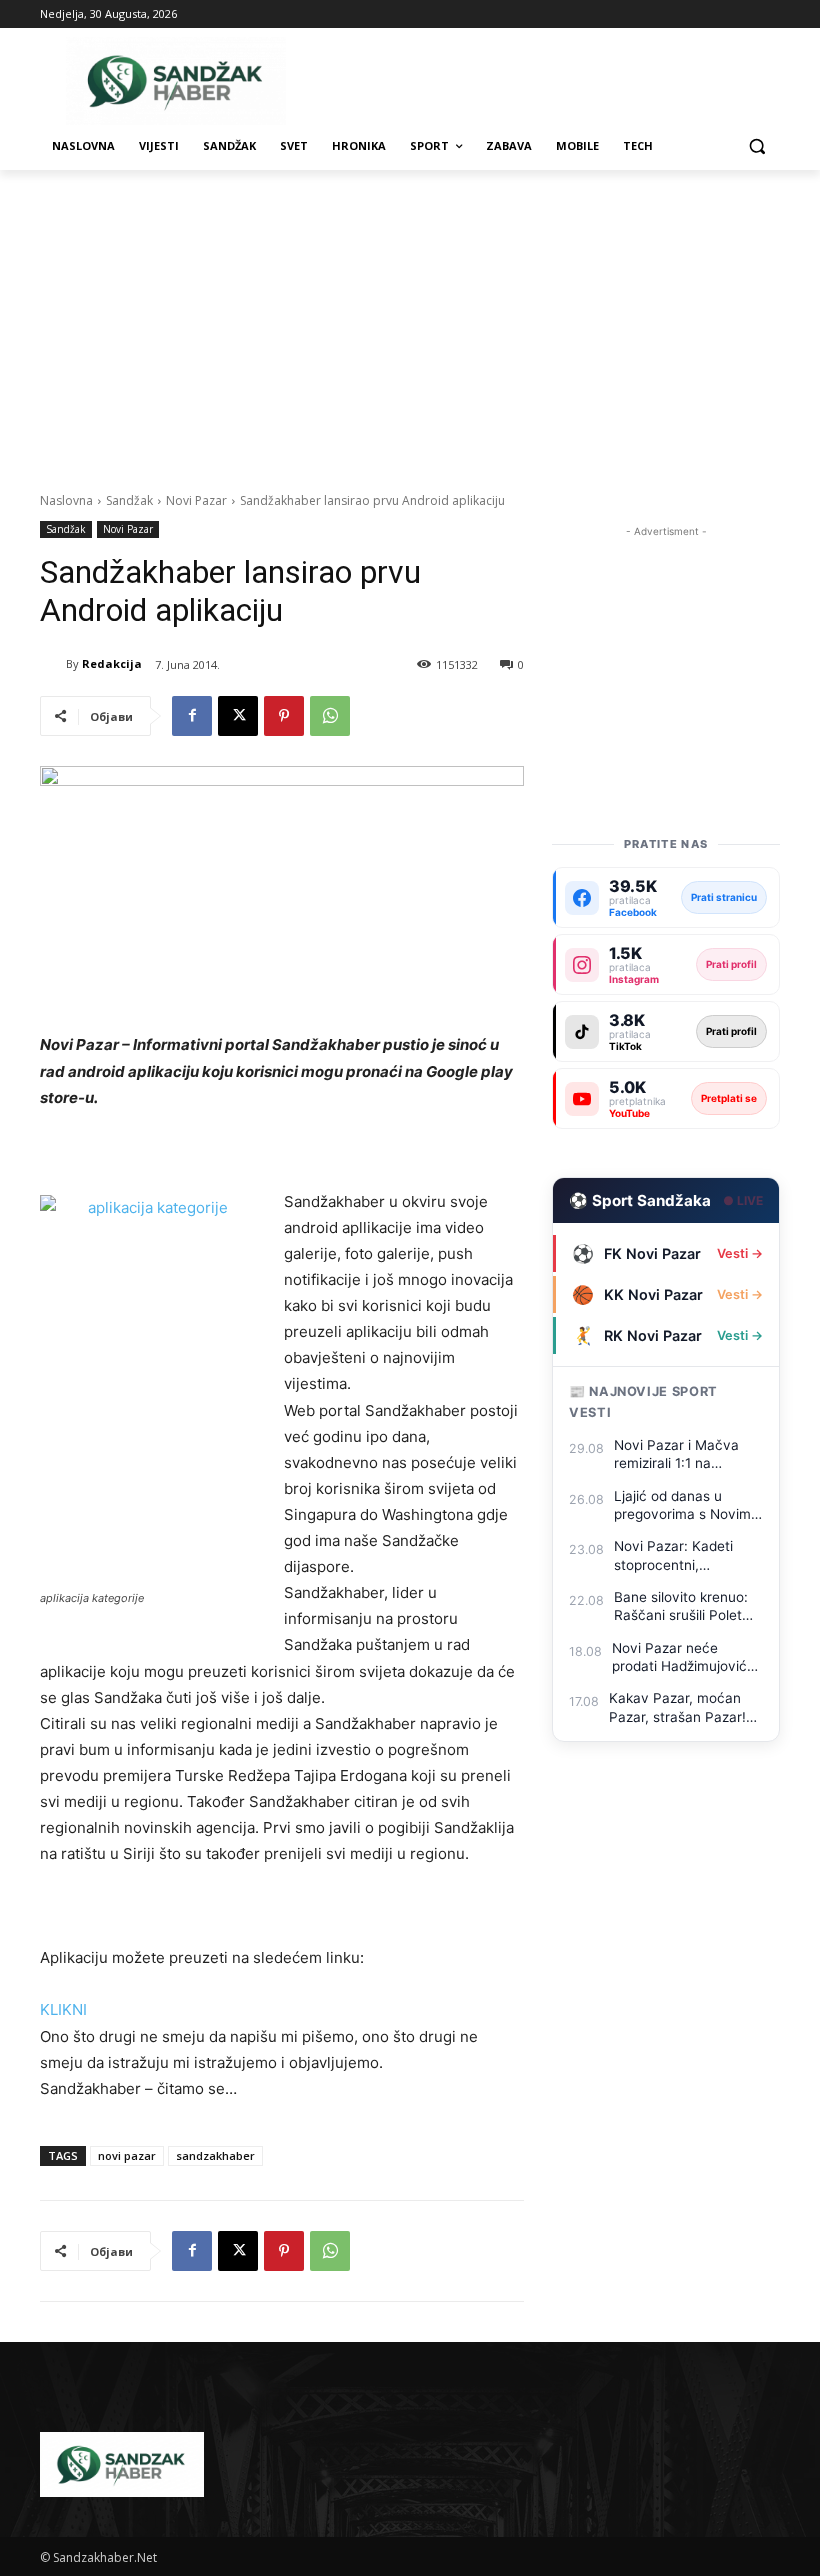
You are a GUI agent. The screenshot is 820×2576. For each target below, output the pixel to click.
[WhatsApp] (330, 716)
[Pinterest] (284, 716)
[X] (238, 716)
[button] (756, 146)
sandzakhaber (215, 2155)
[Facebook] (192, 716)
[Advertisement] (410, 320)
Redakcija (112, 663)
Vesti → (740, 1253)
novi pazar (127, 2155)
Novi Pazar (196, 500)
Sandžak (129, 500)
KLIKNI (63, 2009)
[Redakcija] (53, 664)
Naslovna (66, 500)
